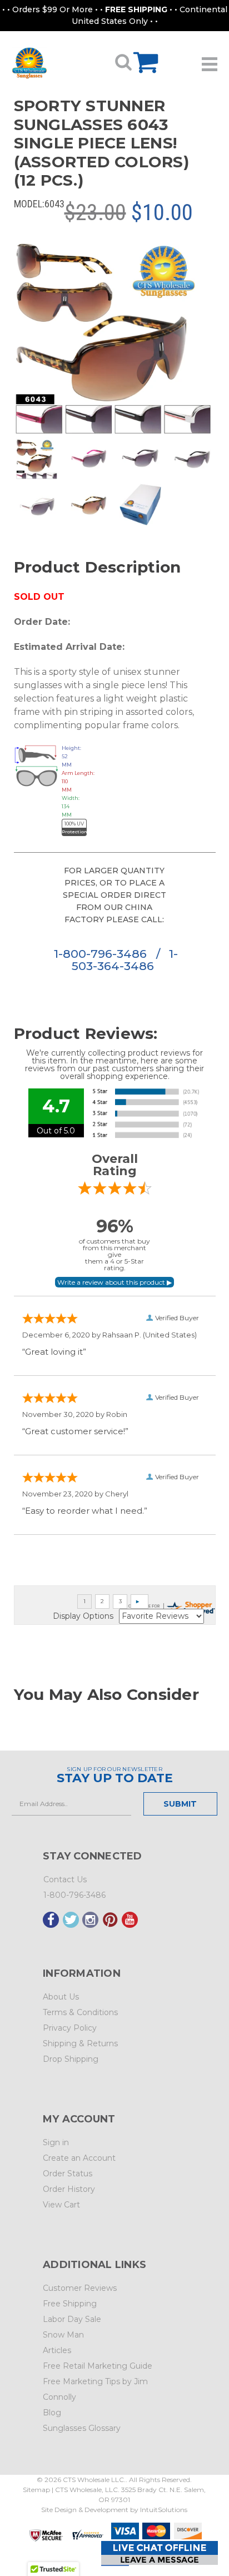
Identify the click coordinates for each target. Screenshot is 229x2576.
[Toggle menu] (210, 60)
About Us (61, 1997)
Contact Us (65, 1879)
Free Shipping (70, 2304)
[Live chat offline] (160, 2553)
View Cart (61, 2205)
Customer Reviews (80, 2288)
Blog (52, 2413)
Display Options (83, 1616)
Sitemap (36, 2490)
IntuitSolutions (164, 2510)
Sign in (56, 2142)
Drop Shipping (71, 2059)
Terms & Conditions (80, 2012)
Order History (69, 2189)
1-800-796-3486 (102, 954)
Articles (57, 2350)
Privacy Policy (70, 2028)
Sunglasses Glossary (82, 2428)
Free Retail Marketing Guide (98, 2366)
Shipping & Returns (80, 2043)
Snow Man (63, 2335)
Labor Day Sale (72, 2319)
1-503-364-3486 (125, 960)
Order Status (68, 2174)
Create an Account (79, 2158)
